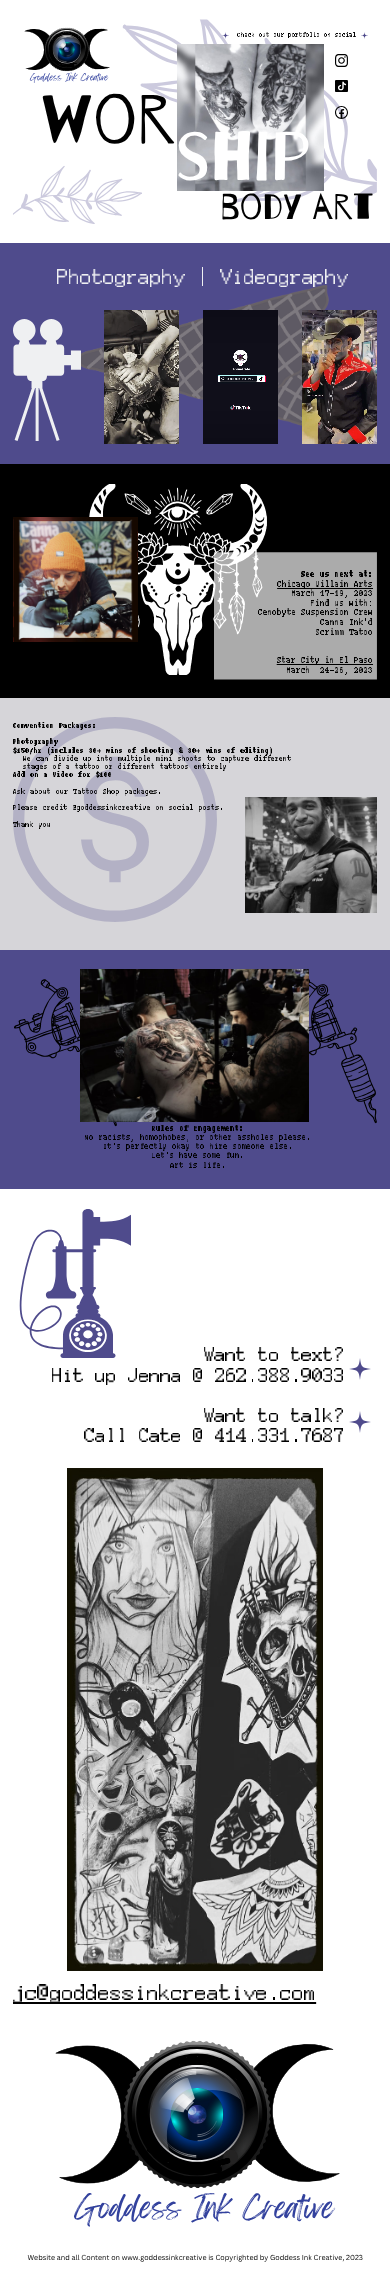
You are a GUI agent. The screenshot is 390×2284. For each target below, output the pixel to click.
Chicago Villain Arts (325, 584)
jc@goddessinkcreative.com (164, 1994)
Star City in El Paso (325, 660)
